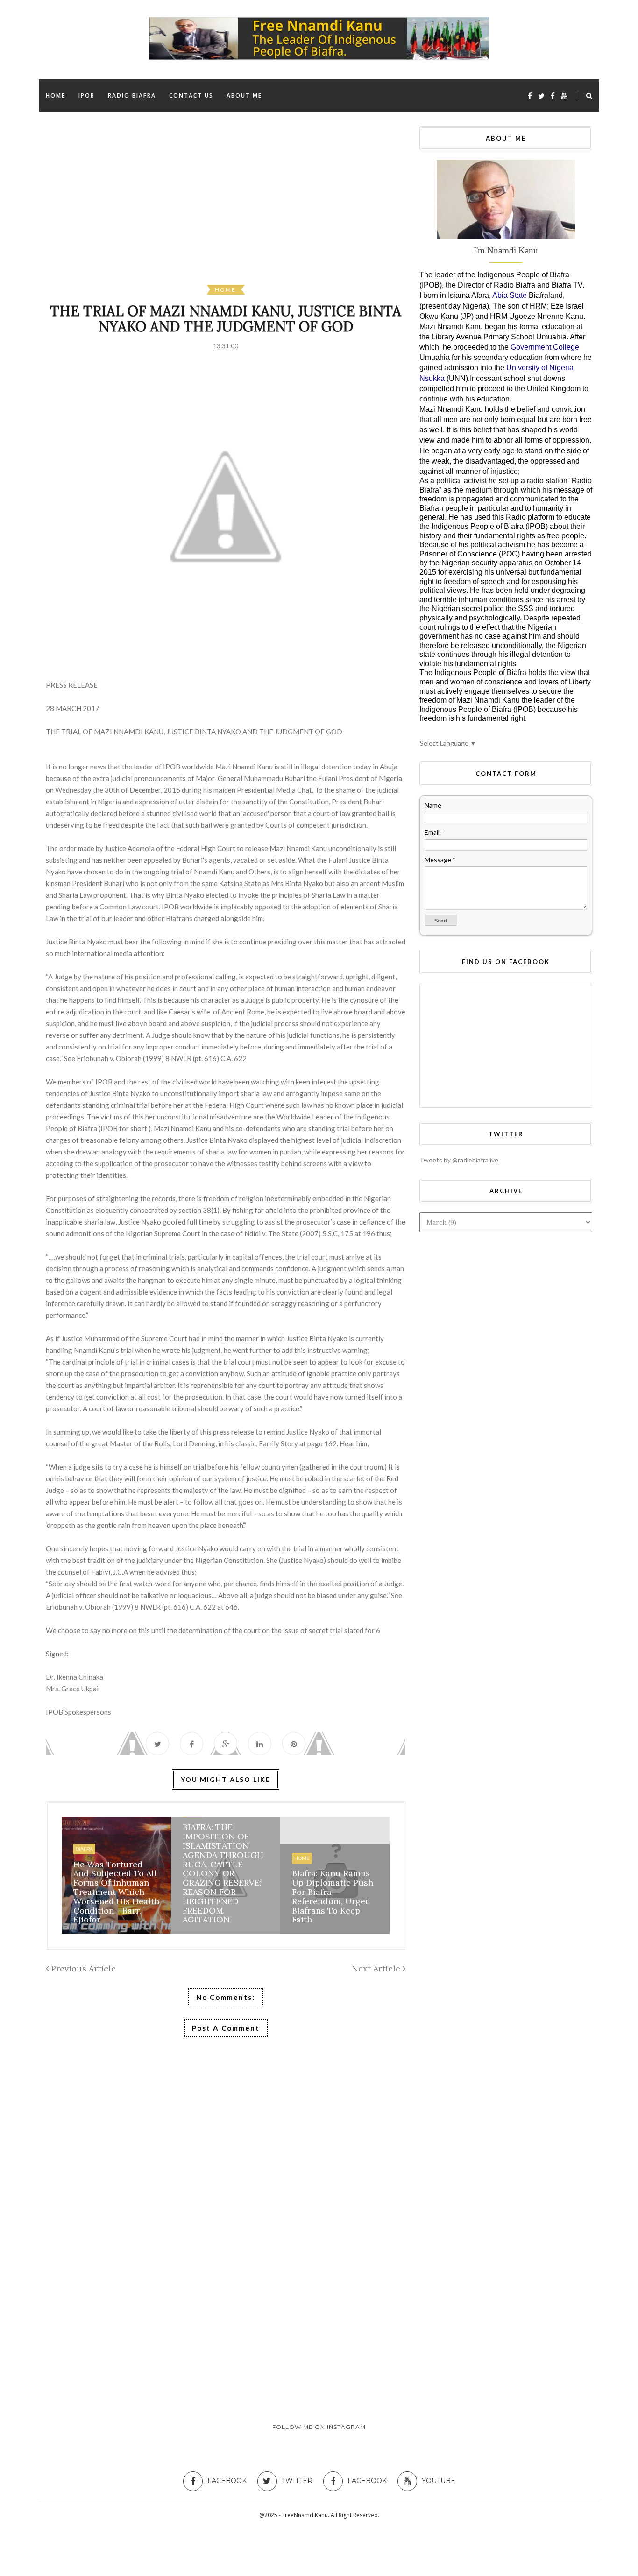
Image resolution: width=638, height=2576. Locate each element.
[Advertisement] (326, 205)
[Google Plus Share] (226, 1744)
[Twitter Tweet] (157, 1744)
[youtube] (564, 96)
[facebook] (530, 96)
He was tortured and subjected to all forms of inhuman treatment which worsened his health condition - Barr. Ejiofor (116, 1892)
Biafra (84, 1849)
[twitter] (541, 96)
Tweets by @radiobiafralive (459, 1160)
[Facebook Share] (191, 1744)
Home (225, 290)
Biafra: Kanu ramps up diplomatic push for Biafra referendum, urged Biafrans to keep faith (333, 1896)
